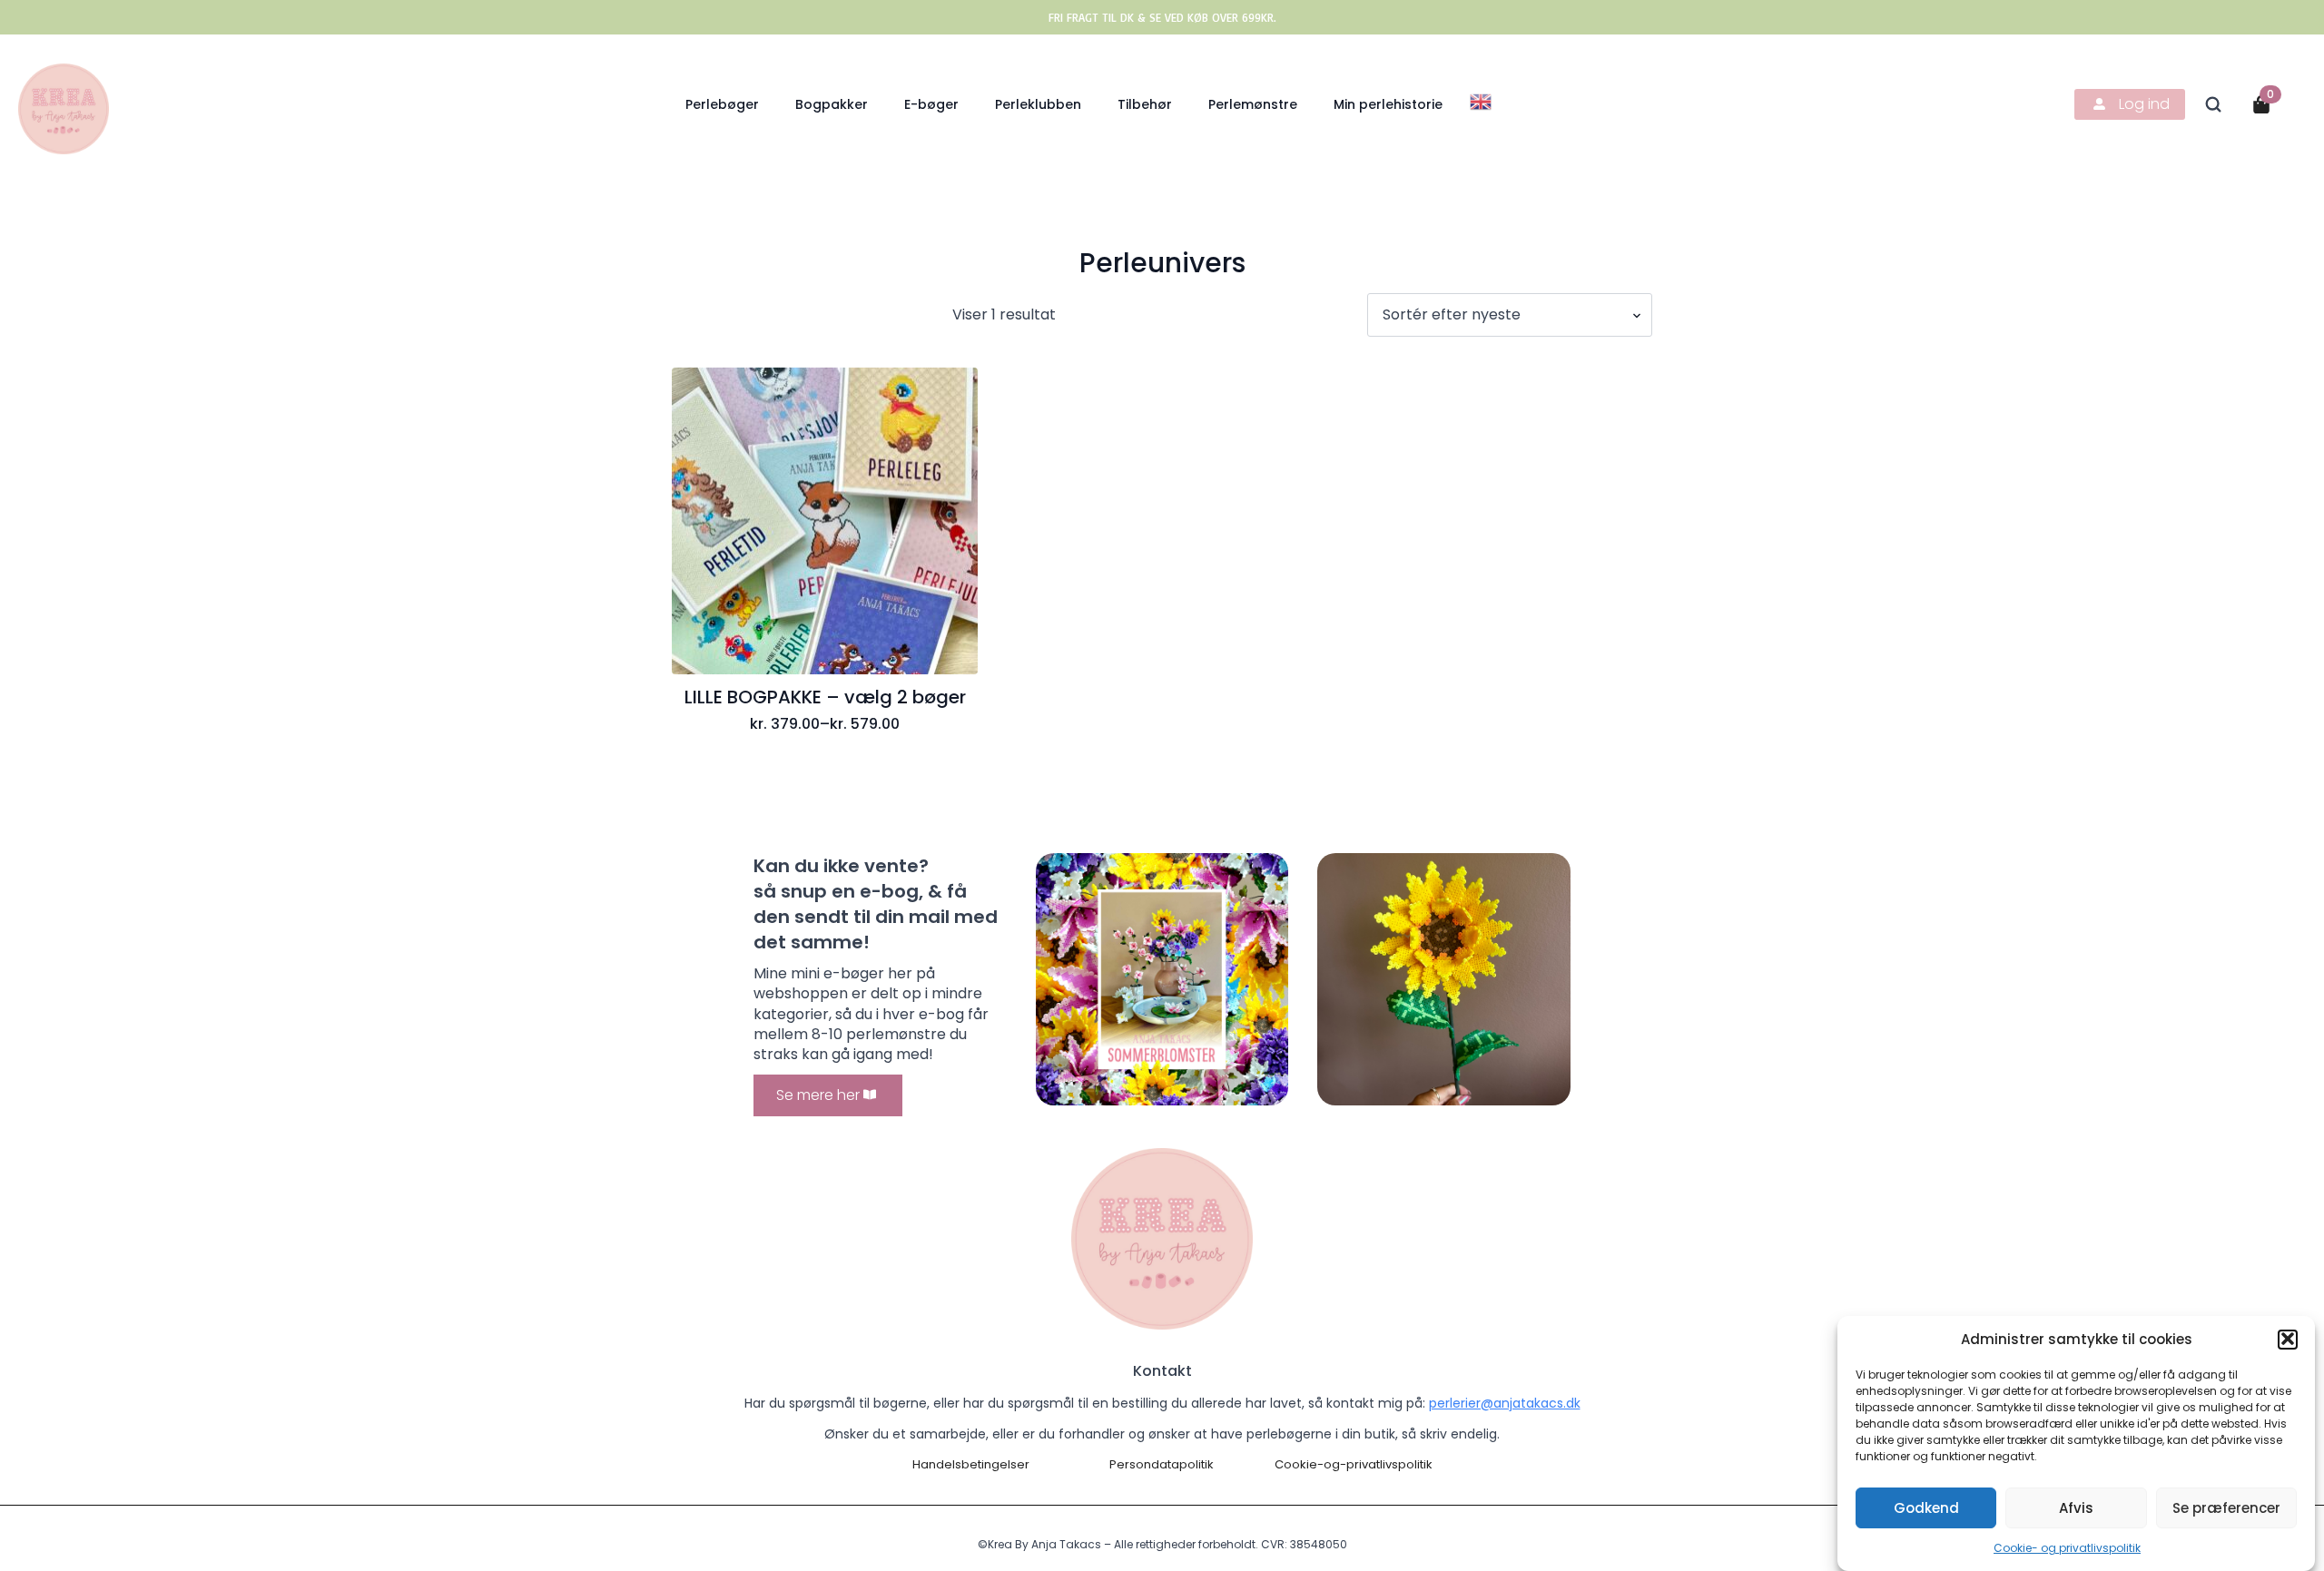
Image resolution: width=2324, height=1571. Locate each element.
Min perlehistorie (1388, 104)
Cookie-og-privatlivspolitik (1354, 1465)
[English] (1482, 100)
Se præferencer (2226, 1507)
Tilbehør (1145, 104)
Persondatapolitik (1162, 1465)
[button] (2288, 1339)
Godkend (1926, 1507)
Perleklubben (1038, 104)
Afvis (2076, 1507)
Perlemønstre (1253, 104)
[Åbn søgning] (2213, 104)
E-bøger (931, 104)
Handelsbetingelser (971, 1465)
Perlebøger (722, 104)
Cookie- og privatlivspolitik (2067, 1548)
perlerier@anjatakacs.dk (1505, 1403)
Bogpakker (832, 104)
